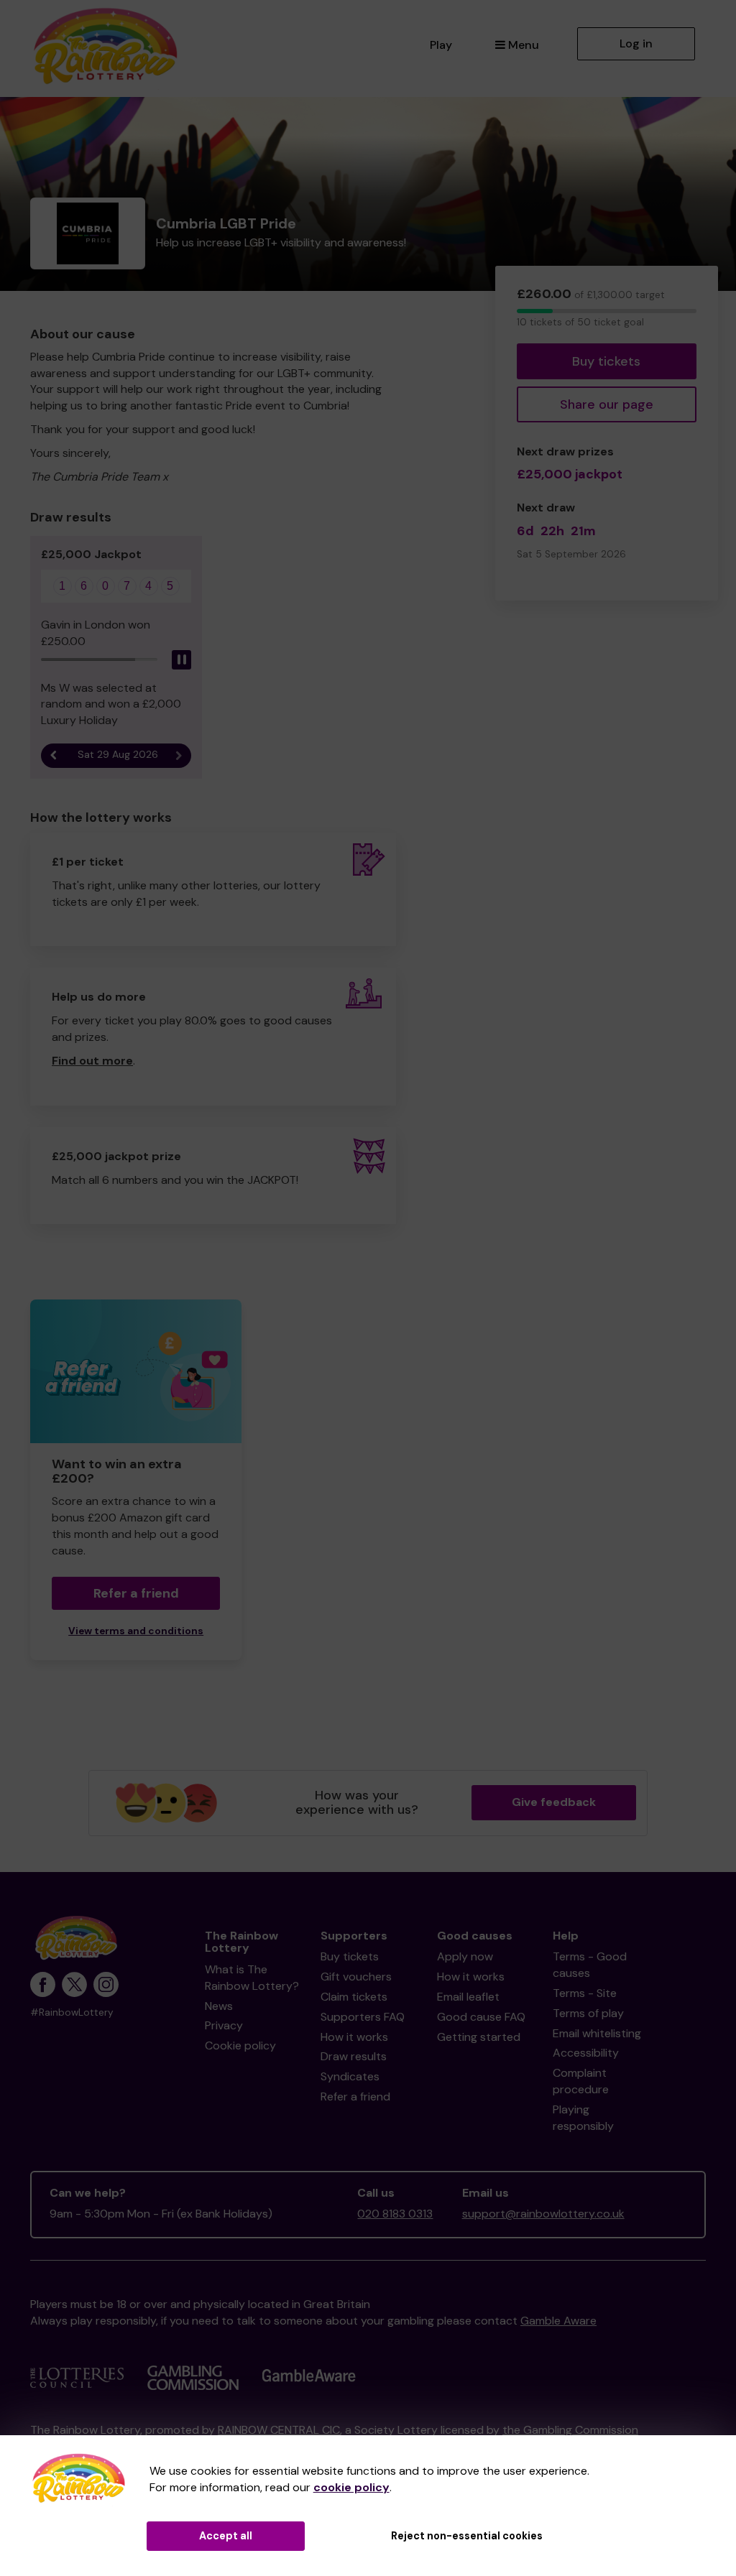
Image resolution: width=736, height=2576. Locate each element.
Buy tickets (606, 361)
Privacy (224, 2025)
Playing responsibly (583, 2118)
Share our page (607, 404)
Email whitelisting (597, 2033)
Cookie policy (240, 2045)
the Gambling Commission (570, 2430)
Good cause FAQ (481, 2017)
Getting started (479, 2037)
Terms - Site (585, 1993)
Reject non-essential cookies (467, 2536)
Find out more (92, 1061)
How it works (354, 2037)
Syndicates (350, 2076)
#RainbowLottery (72, 2012)
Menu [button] (524, 45)
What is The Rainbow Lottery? (252, 1978)
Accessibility (586, 2053)
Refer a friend (355, 2097)
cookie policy (351, 2487)
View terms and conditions (136, 1631)
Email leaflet (468, 1997)
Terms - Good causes (590, 1965)
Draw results (354, 2056)
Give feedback (554, 1802)
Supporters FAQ (363, 2017)
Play (441, 45)
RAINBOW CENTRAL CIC (279, 2430)
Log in (636, 43)
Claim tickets (354, 1997)
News (219, 2006)
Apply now (465, 1956)
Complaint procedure (581, 2081)
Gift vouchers (356, 1977)
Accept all (226, 2536)
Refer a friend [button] (136, 1593)
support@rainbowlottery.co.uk (543, 2214)
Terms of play (588, 2013)
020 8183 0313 (395, 2214)
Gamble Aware (558, 2321)
